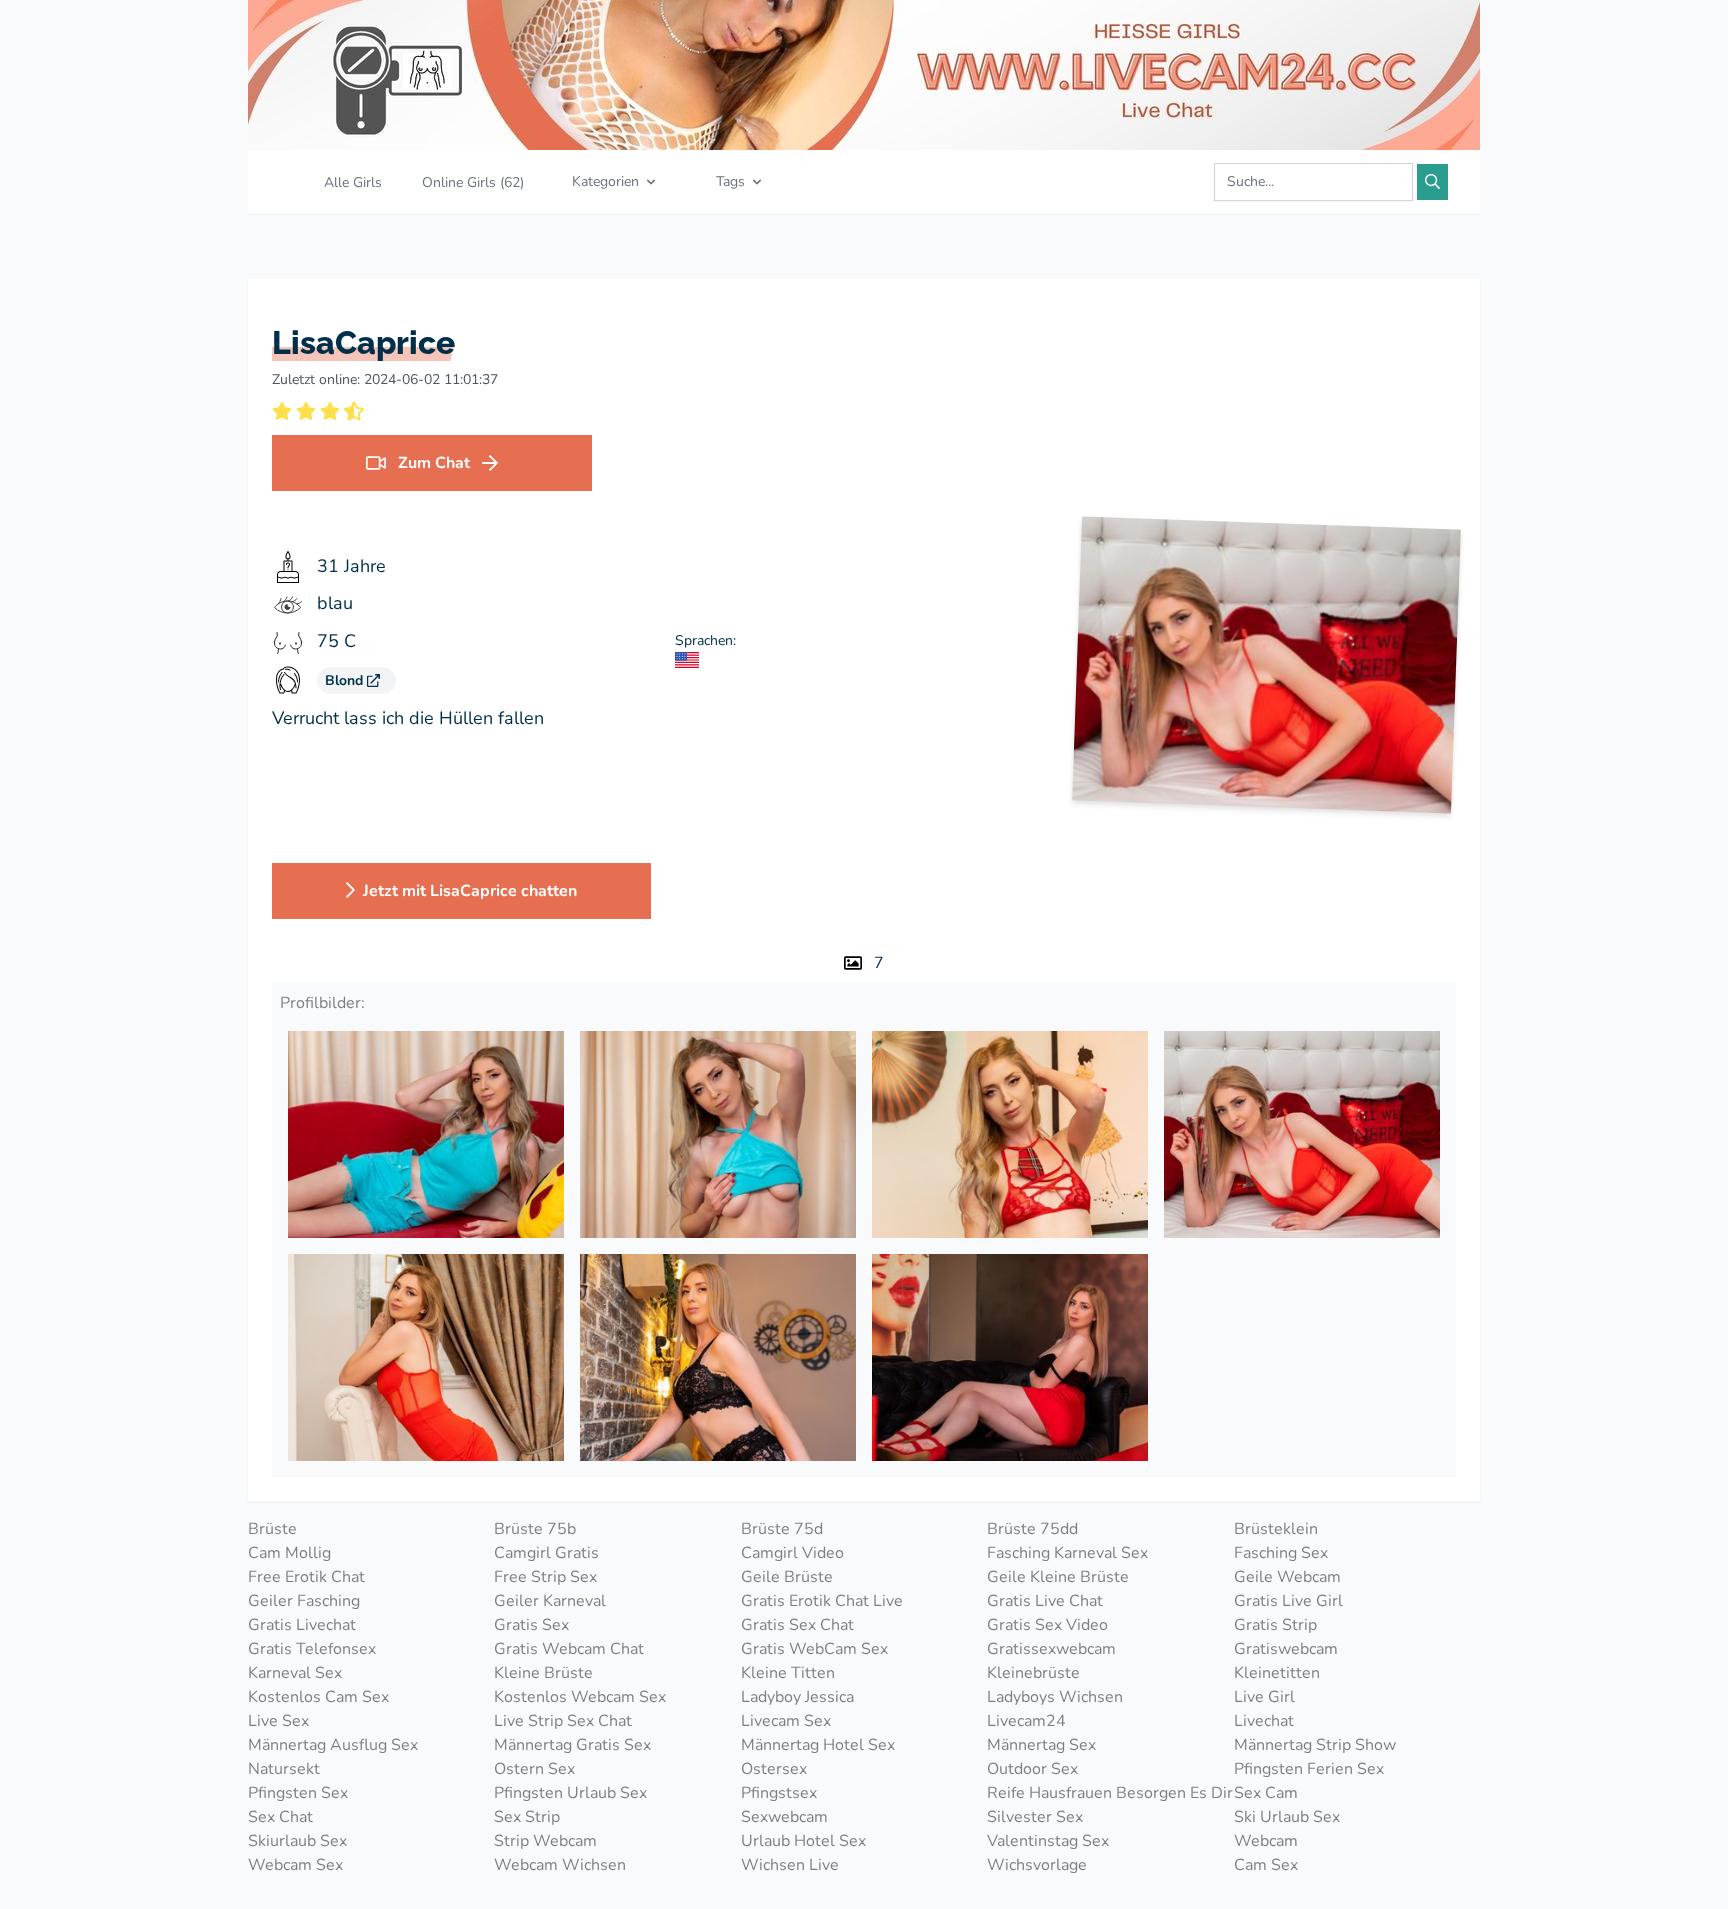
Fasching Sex (1281, 1553)
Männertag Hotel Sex (818, 1745)
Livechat (1264, 1721)
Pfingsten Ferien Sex (1309, 1769)
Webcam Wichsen (560, 1865)
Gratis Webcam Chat (569, 1649)
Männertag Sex (1041, 1745)
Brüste (272, 1529)
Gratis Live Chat (1045, 1601)
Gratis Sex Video (1047, 1625)
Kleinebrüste (1033, 1673)
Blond (346, 680)
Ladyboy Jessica (797, 1697)
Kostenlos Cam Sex (318, 1697)
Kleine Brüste (543, 1673)
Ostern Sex (534, 1769)
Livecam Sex (786, 1721)
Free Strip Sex (545, 1577)
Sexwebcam (784, 1817)
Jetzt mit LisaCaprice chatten (470, 891)
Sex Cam (1266, 1793)
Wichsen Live (790, 1865)
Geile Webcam (1287, 1577)
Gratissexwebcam (1051, 1649)
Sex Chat (280, 1817)
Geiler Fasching (304, 1601)
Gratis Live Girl (1288, 1601)
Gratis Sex (531, 1625)
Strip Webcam (545, 1841)
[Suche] (1432, 182)
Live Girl (1264, 1697)
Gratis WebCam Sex (814, 1649)
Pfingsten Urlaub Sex (570, 1793)
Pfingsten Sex (298, 1793)
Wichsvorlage (1037, 1865)
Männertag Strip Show (1315, 1745)
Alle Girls (353, 182)
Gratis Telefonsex (312, 1649)
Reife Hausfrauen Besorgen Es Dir (1110, 1793)
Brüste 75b (535, 1529)
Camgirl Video (792, 1553)
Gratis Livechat (302, 1625)
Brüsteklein (1276, 1529)
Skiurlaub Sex (297, 1841)
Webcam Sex (295, 1865)
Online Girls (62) (473, 182)
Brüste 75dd (1032, 1529)
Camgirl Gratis (546, 1553)
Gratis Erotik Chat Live (822, 1601)
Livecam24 (1026, 1721)
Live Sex (278, 1721)
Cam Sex (1266, 1865)
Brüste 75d (782, 1529)
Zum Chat (434, 463)
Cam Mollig (289, 1553)
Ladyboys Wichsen (1055, 1697)
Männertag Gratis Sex (572, 1745)
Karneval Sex (295, 1673)
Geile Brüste (787, 1577)
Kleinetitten (1277, 1673)
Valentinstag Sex (1048, 1841)
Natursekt (284, 1769)
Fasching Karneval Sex (1067, 1553)
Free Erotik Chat (306, 1577)
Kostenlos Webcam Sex (580, 1697)
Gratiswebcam (1286, 1649)
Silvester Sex (1035, 1817)
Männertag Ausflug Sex (333, 1745)
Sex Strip (527, 1817)
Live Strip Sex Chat (563, 1721)
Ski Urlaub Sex (1287, 1817)
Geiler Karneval (550, 1601)
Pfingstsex (779, 1793)
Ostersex (774, 1769)
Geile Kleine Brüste (1058, 1577)
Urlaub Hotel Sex (803, 1841)
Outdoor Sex (1032, 1769)
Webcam (1266, 1841)
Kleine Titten (788, 1673)
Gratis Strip (1275, 1625)
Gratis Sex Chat (797, 1625)
